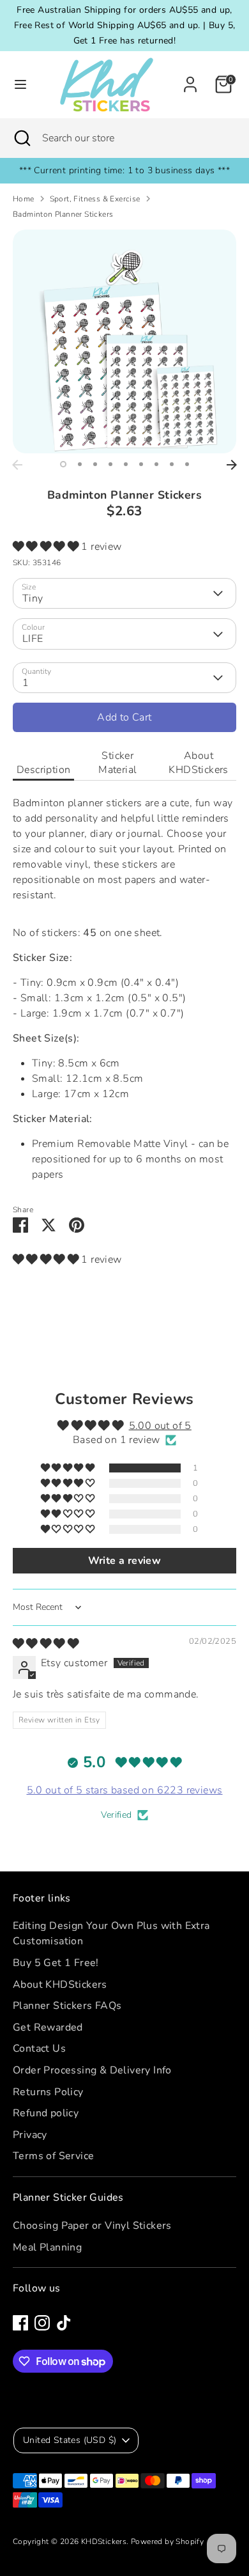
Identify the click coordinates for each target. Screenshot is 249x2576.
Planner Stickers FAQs (67, 2006)
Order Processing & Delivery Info (92, 2070)
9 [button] (187, 464)
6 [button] (141, 464)
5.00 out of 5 (160, 1426)
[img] (46, 1644)
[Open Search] (21, 138)
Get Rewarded (48, 2027)
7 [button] (156, 464)
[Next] (232, 465)
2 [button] (80, 464)
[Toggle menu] (20, 84)
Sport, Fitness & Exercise (95, 199)
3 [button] (95, 464)
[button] (47, 547)
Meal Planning (47, 2247)
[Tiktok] (64, 2323)
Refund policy (46, 2113)
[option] (124, 341)
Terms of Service (53, 2156)
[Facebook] (20, 2323)
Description (43, 770)
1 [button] (63, 464)
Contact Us (39, 2049)
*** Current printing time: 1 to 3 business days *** (124, 170)
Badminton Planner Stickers (63, 214)
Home (24, 199)
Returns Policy (48, 2092)
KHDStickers (104, 2541)
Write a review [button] (125, 1561)
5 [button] (126, 464)
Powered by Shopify (167, 2541)
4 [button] (110, 464)
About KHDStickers (198, 763)
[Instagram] (42, 2323)
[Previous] (17, 465)
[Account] (190, 79)
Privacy (30, 2135)
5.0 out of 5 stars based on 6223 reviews (125, 1790)
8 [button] (172, 464)
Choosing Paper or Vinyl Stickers (92, 2226)
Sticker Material (117, 763)
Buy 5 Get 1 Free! (56, 1963)
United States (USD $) (70, 2440)
